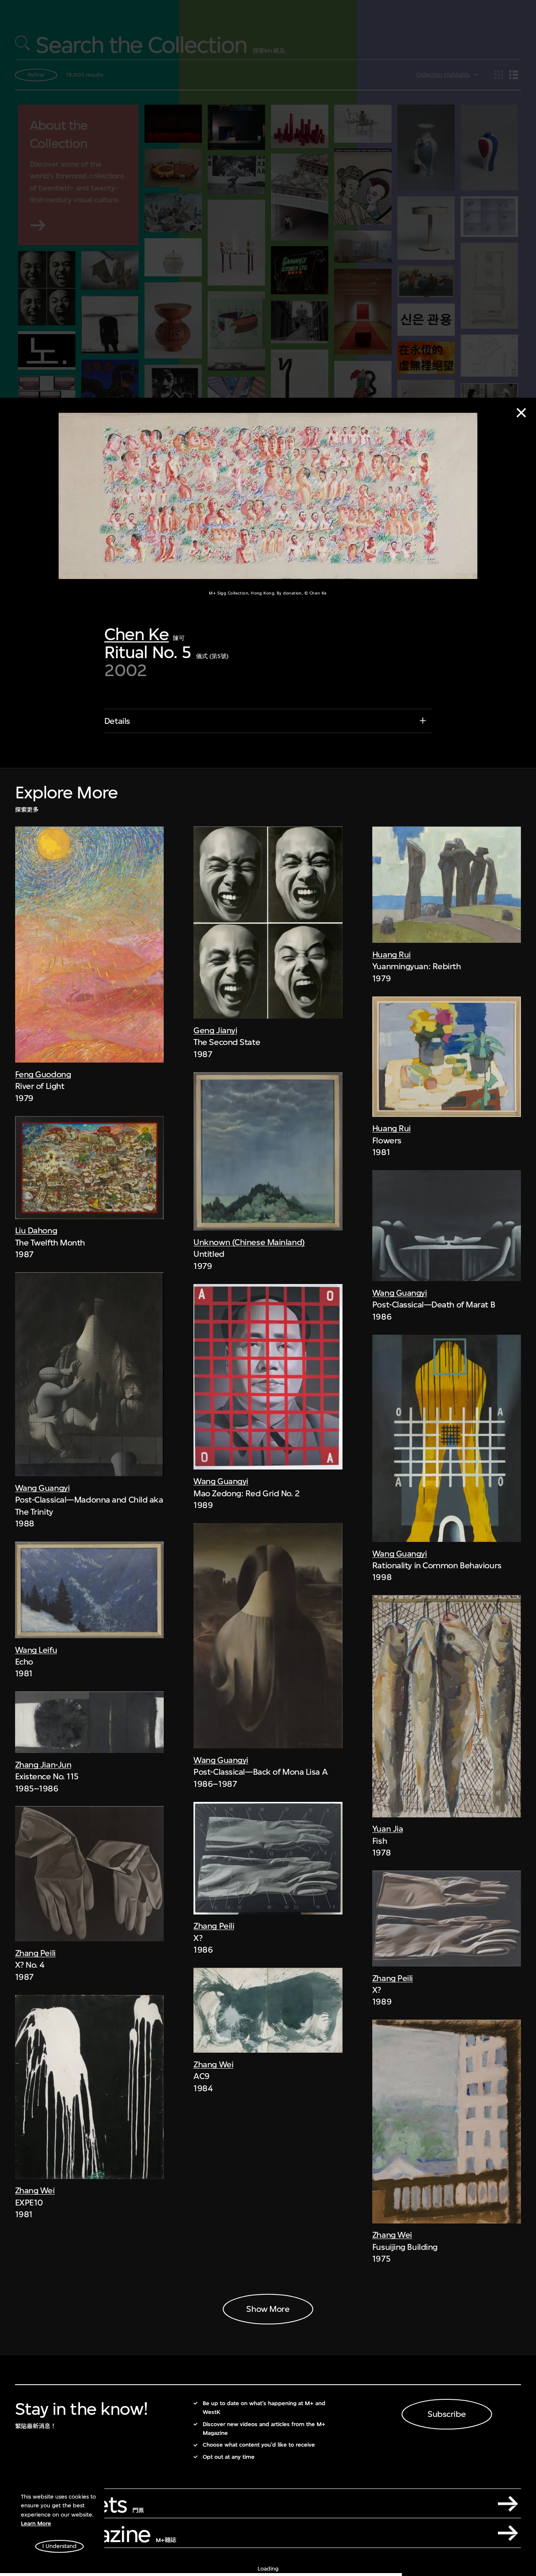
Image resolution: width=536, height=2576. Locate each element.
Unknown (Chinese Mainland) (249, 1242)
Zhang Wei (35, 2191)
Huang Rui (392, 955)
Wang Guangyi (43, 1488)
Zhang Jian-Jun (43, 1765)
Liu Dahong (36, 1231)
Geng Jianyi (215, 1031)
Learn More (36, 2523)
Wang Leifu (36, 1650)
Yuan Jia (388, 1829)
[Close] (521, 413)
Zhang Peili (35, 1953)
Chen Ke (137, 635)
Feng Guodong (43, 1074)
